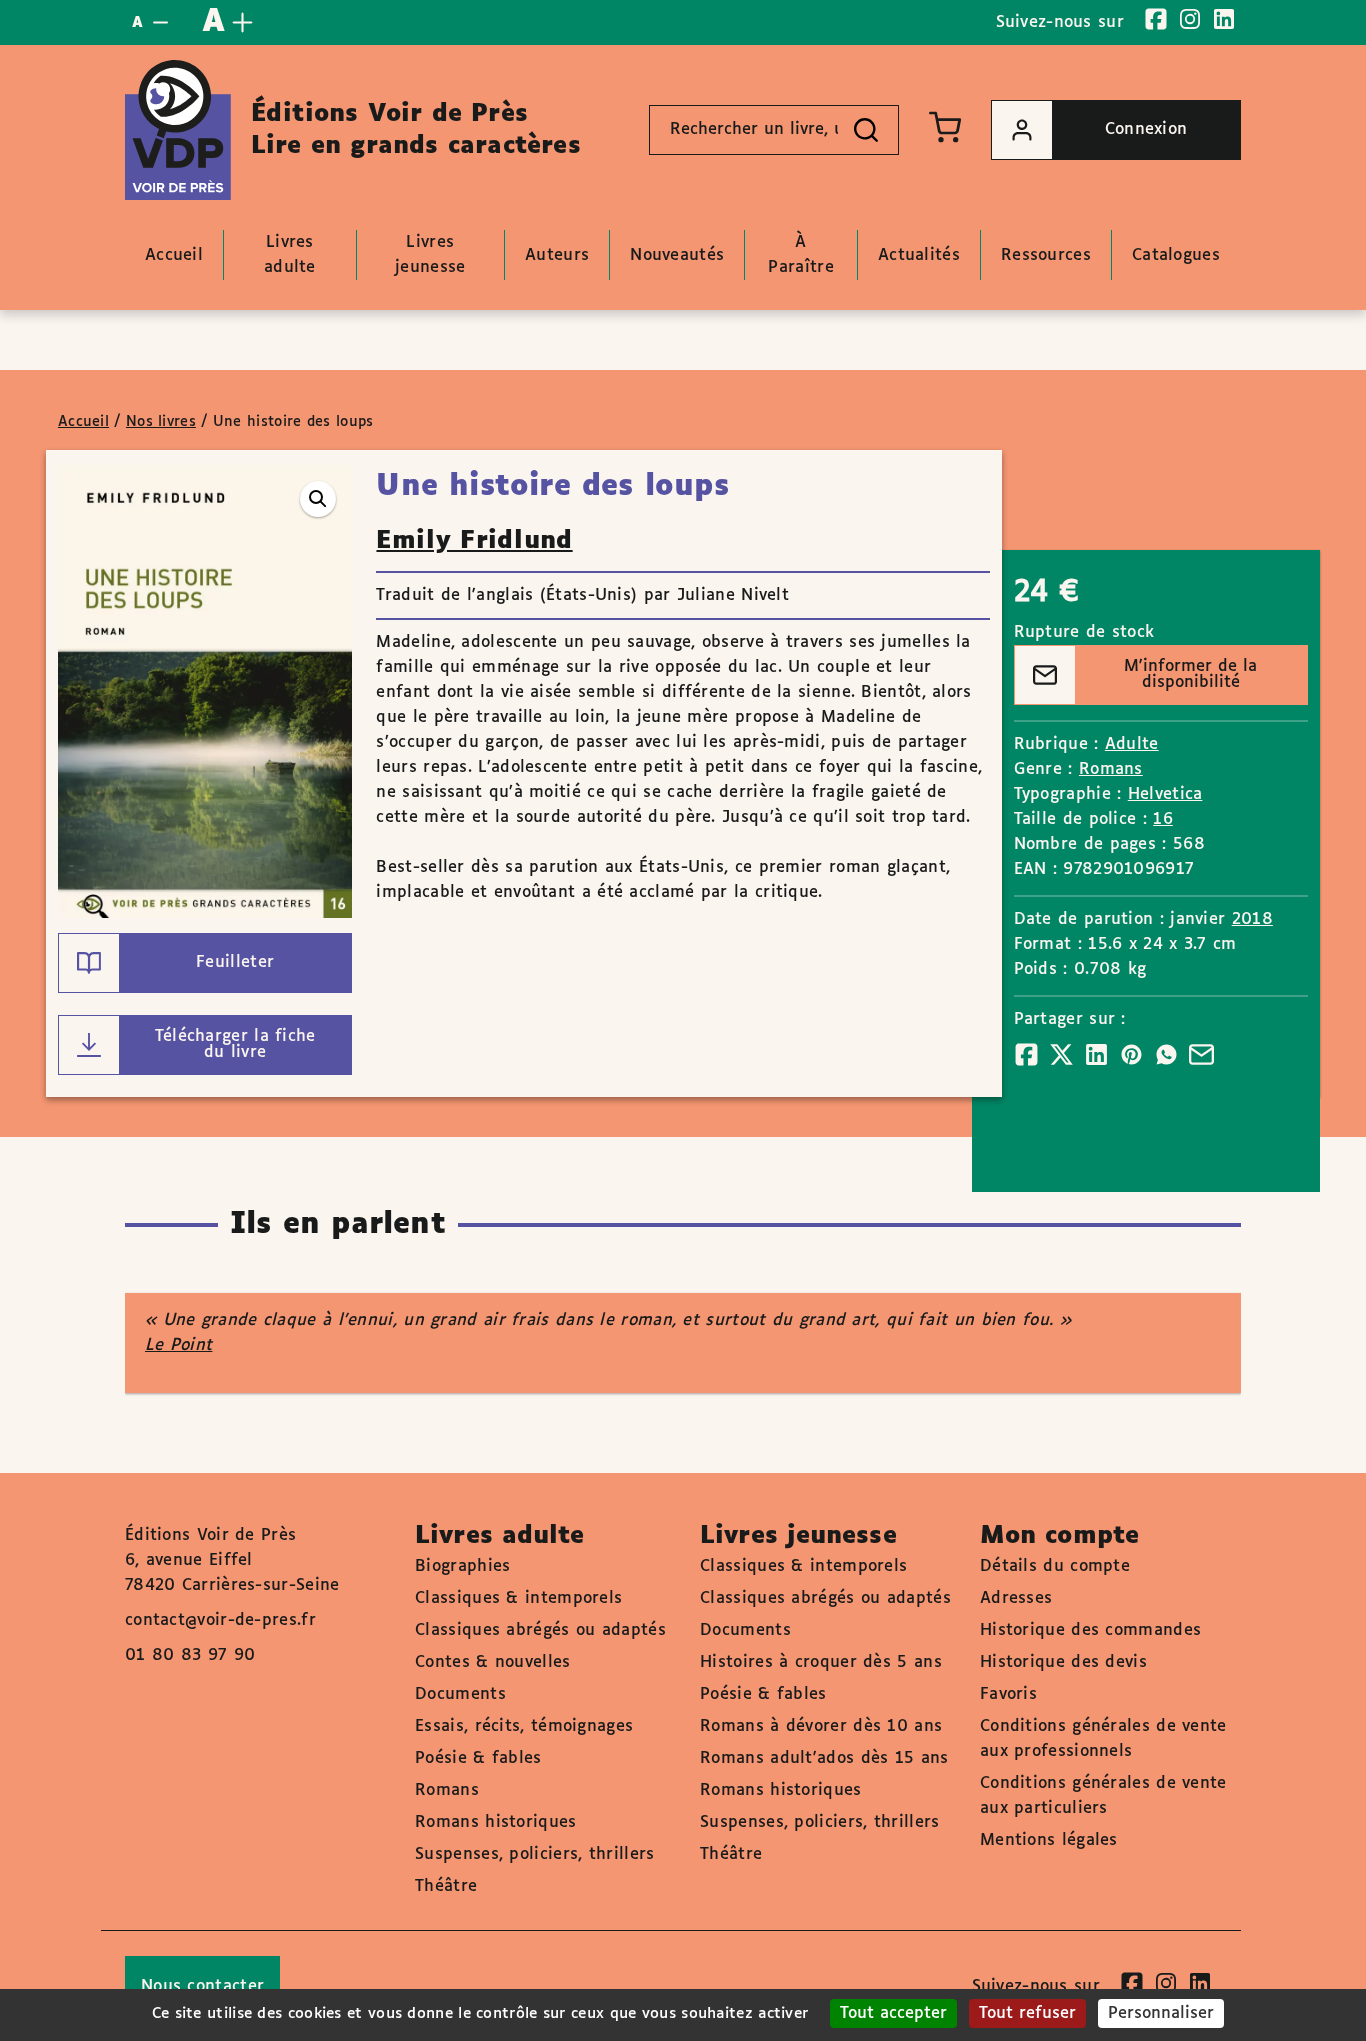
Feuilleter (235, 962)
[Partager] (1026, 1054)
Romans (1111, 769)
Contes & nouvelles (492, 1662)
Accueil (83, 422)
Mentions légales (1049, 1840)
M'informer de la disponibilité (1190, 674)
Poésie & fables (478, 1758)
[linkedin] (1224, 19)
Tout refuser (1027, 2013)
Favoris (1008, 1694)
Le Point (178, 1345)
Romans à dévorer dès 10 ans (821, 1726)
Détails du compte (1055, 1566)
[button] (318, 499)
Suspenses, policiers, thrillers (534, 1854)
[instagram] (1190, 19)
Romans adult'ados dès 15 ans (824, 1758)
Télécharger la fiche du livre (235, 1044)
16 (1163, 819)
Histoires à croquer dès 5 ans (821, 1662)
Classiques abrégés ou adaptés (540, 1630)
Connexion (1146, 129)
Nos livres (161, 422)
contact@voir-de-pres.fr (220, 1620)
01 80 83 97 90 (190, 1655)
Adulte (1132, 744)
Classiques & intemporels (518, 1598)
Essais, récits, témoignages (524, 1726)
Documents (460, 1694)
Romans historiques (495, 1822)
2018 (1252, 919)
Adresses (1016, 1598)
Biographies (462, 1566)
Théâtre (446, 1886)
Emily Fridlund (474, 541)
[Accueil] (178, 130)
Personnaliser (1161, 2013)
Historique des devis (1063, 1662)
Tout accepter (893, 2013)
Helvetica (1165, 794)
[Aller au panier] (945, 127)
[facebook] (1156, 19)
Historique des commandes (1090, 1630)
